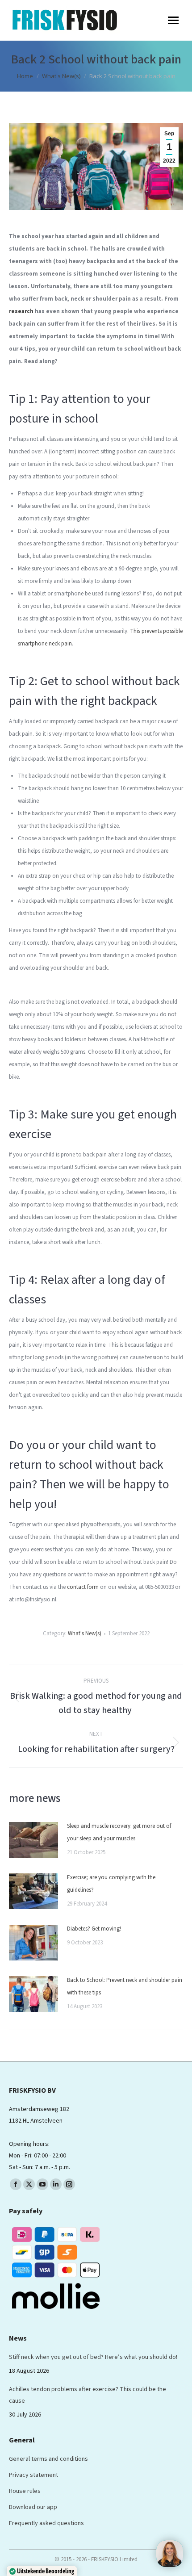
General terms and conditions (48, 2459)
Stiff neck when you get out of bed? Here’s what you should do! (93, 2357)
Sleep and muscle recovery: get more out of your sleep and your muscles (119, 1832)
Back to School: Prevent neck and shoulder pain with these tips (125, 1986)
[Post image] (33, 1840)
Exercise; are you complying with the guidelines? (111, 1884)
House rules (25, 2491)
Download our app (33, 2507)
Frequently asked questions (46, 2523)
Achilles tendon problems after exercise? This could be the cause (88, 2395)
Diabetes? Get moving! (95, 1929)
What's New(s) (85, 1634)
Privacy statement (33, 2475)
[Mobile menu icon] (173, 20)
